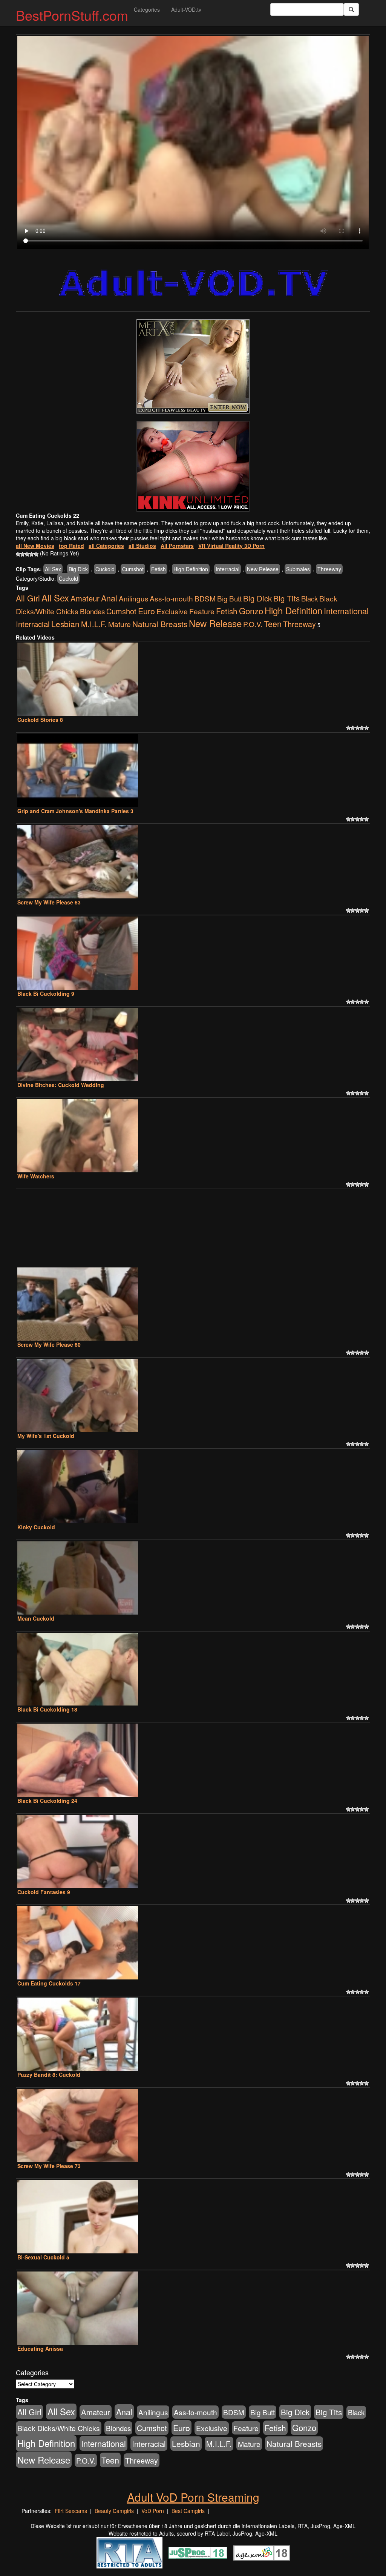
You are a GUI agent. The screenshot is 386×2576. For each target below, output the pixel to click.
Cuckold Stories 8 (40, 720)
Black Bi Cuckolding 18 (47, 1709)
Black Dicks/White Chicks (59, 2428)
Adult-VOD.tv (186, 9)
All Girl (28, 598)
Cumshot (133, 569)
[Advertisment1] (193, 366)
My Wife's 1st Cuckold (46, 1436)
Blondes (92, 611)
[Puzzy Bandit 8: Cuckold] (193, 2034)
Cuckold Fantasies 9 (44, 1892)
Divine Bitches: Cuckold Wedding (61, 1085)
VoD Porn (153, 2511)
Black (309, 598)
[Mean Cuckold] (193, 1578)
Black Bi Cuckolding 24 (47, 1801)
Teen (273, 624)
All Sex (53, 569)
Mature (119, 624)
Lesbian (65, 624)
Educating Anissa (40, 2348)
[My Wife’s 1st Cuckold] (193, 1395)
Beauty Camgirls (114, 2511)
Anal (109, 598)
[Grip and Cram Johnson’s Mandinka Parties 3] (193, 770)
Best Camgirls (188, 2511)
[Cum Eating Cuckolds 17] (193, 1943)
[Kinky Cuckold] (193, 1487)
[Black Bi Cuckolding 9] (193, 953)
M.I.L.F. (94, 624)
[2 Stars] (23, 554)
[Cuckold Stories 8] (193, 679)
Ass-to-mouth (171, 598)
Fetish (159, 569)
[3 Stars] (27, 554)
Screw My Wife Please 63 (49, 902)
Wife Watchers (36, 1176)
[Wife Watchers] (193, 1136)
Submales (298, 569)
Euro (146, 611)
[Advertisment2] (193, 466)
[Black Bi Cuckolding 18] (193, 1669)
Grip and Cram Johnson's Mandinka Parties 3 (75, 811)
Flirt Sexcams (71, 2511)
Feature (202, 611)
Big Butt (229, 598)
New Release (263, 569)
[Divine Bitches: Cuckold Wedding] (193, 1044)
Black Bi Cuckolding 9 (46, 993)
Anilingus (133, 598)
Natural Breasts (160, 624)
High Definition (191, 569)
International (346, 611)
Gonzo (251, 611)
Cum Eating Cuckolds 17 (49, 1983)
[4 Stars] (32, 554)
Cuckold (105, 569)
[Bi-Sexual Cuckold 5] (193, 2217)
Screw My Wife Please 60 (49, 1344)
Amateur (85, 598)
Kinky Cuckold (36, 1527)
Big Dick (78, 569)
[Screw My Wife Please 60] (193, 1304)
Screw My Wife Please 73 (49, 2166)
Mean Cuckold (36, 1618)
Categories (147, 9)
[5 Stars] (36, 554)
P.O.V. (253, 624)
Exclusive (172, 611)
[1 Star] (18, 554)
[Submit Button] (351, 9)
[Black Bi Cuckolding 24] (193, 1760)
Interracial (227, 569)
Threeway (329, 569)
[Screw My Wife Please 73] (193, 2125)
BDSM (205, 598)
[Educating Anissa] (193, 2308)
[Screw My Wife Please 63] (193, 862)
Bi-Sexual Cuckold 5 (43, 2257)
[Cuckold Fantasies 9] (193, 1852)
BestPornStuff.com (72, 15)
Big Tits (286, 598)
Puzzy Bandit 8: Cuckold (49, 2075)
